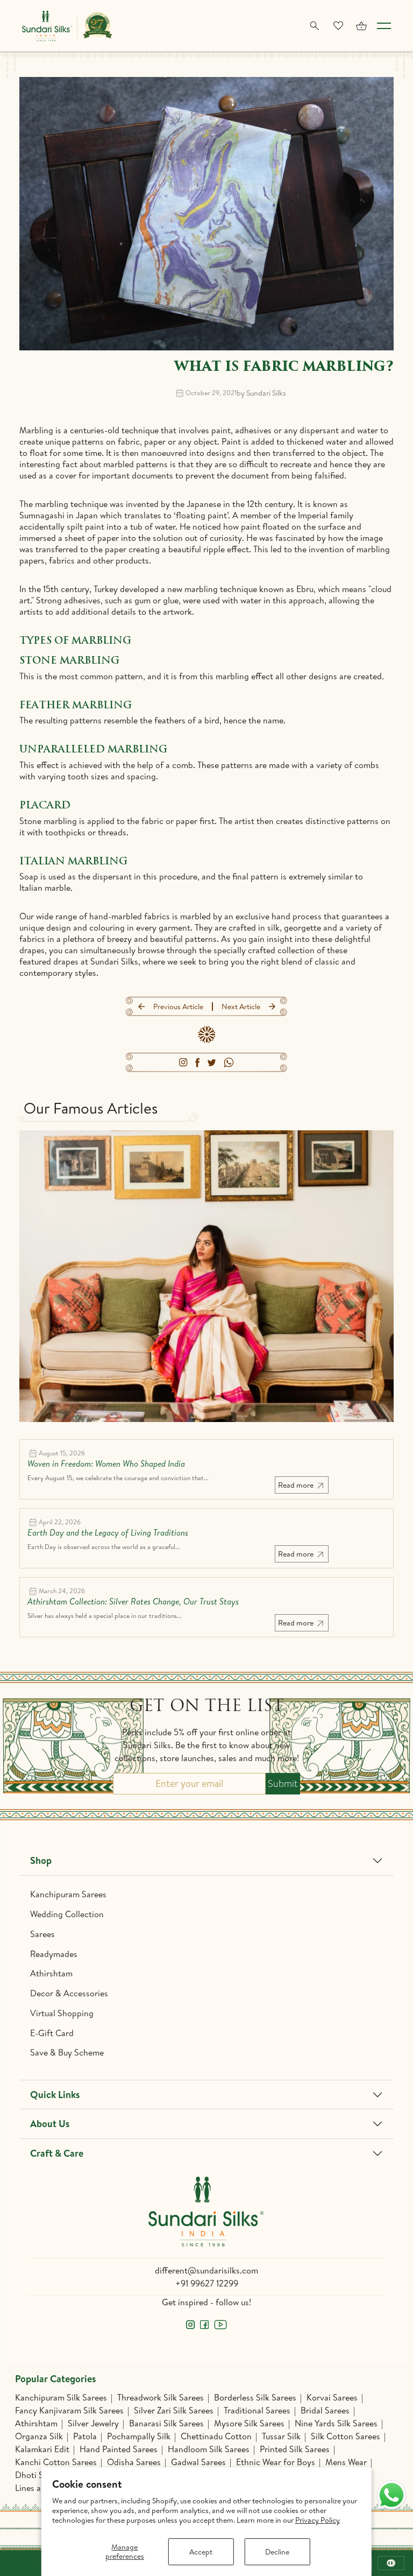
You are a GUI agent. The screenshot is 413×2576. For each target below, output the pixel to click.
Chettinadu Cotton (216, 2436)
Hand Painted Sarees (119, 2449)
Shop (41, 1860)
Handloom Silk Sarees (209, 2449)
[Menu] (384, 26)
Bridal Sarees (325, 2410)
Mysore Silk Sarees (249, 2423)
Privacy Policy (318, 2520)
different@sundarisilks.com (206, 2270)
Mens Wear (346, 2462)
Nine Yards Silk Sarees (336, 2423)
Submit (283, 1784)
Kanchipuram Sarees (68, 1894)
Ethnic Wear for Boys (276, 2462)
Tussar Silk (281, 2436)
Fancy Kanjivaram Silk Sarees (69, 2410)
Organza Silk (39, 2436)
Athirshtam (51, 1973)
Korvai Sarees (332, 2397)
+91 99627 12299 (207, 2283)
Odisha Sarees (134, 2462)
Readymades (54, 1954)
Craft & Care (57, 2153)
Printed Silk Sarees (295, 2449)
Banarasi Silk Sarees (166, 2423)
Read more (297, 1485)
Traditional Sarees (257, 2410)
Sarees (42, 1934)
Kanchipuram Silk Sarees (61, 2397)
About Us (50, 2124)
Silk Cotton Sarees (346, 2436)
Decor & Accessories (69, 1993)
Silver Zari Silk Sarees (174, 2410)
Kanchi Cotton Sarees (56, 2462)
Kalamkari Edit (42, 2449)
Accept (201, 2552)
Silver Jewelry (93, 2423)
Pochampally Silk (139, 2436)
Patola (85, 2436)
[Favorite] (338, 26)
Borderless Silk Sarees (255, 2397)
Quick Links (55, 2095)
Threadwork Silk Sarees (161, 2397)
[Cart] (361, 26)
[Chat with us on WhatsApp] (391, 2495)
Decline (277, 2552)
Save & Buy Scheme (67, 2052)
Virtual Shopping (62, 2013)
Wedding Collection (67, 1914)
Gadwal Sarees (198, 2462)
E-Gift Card (52, 2033)
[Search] (315, 26)
